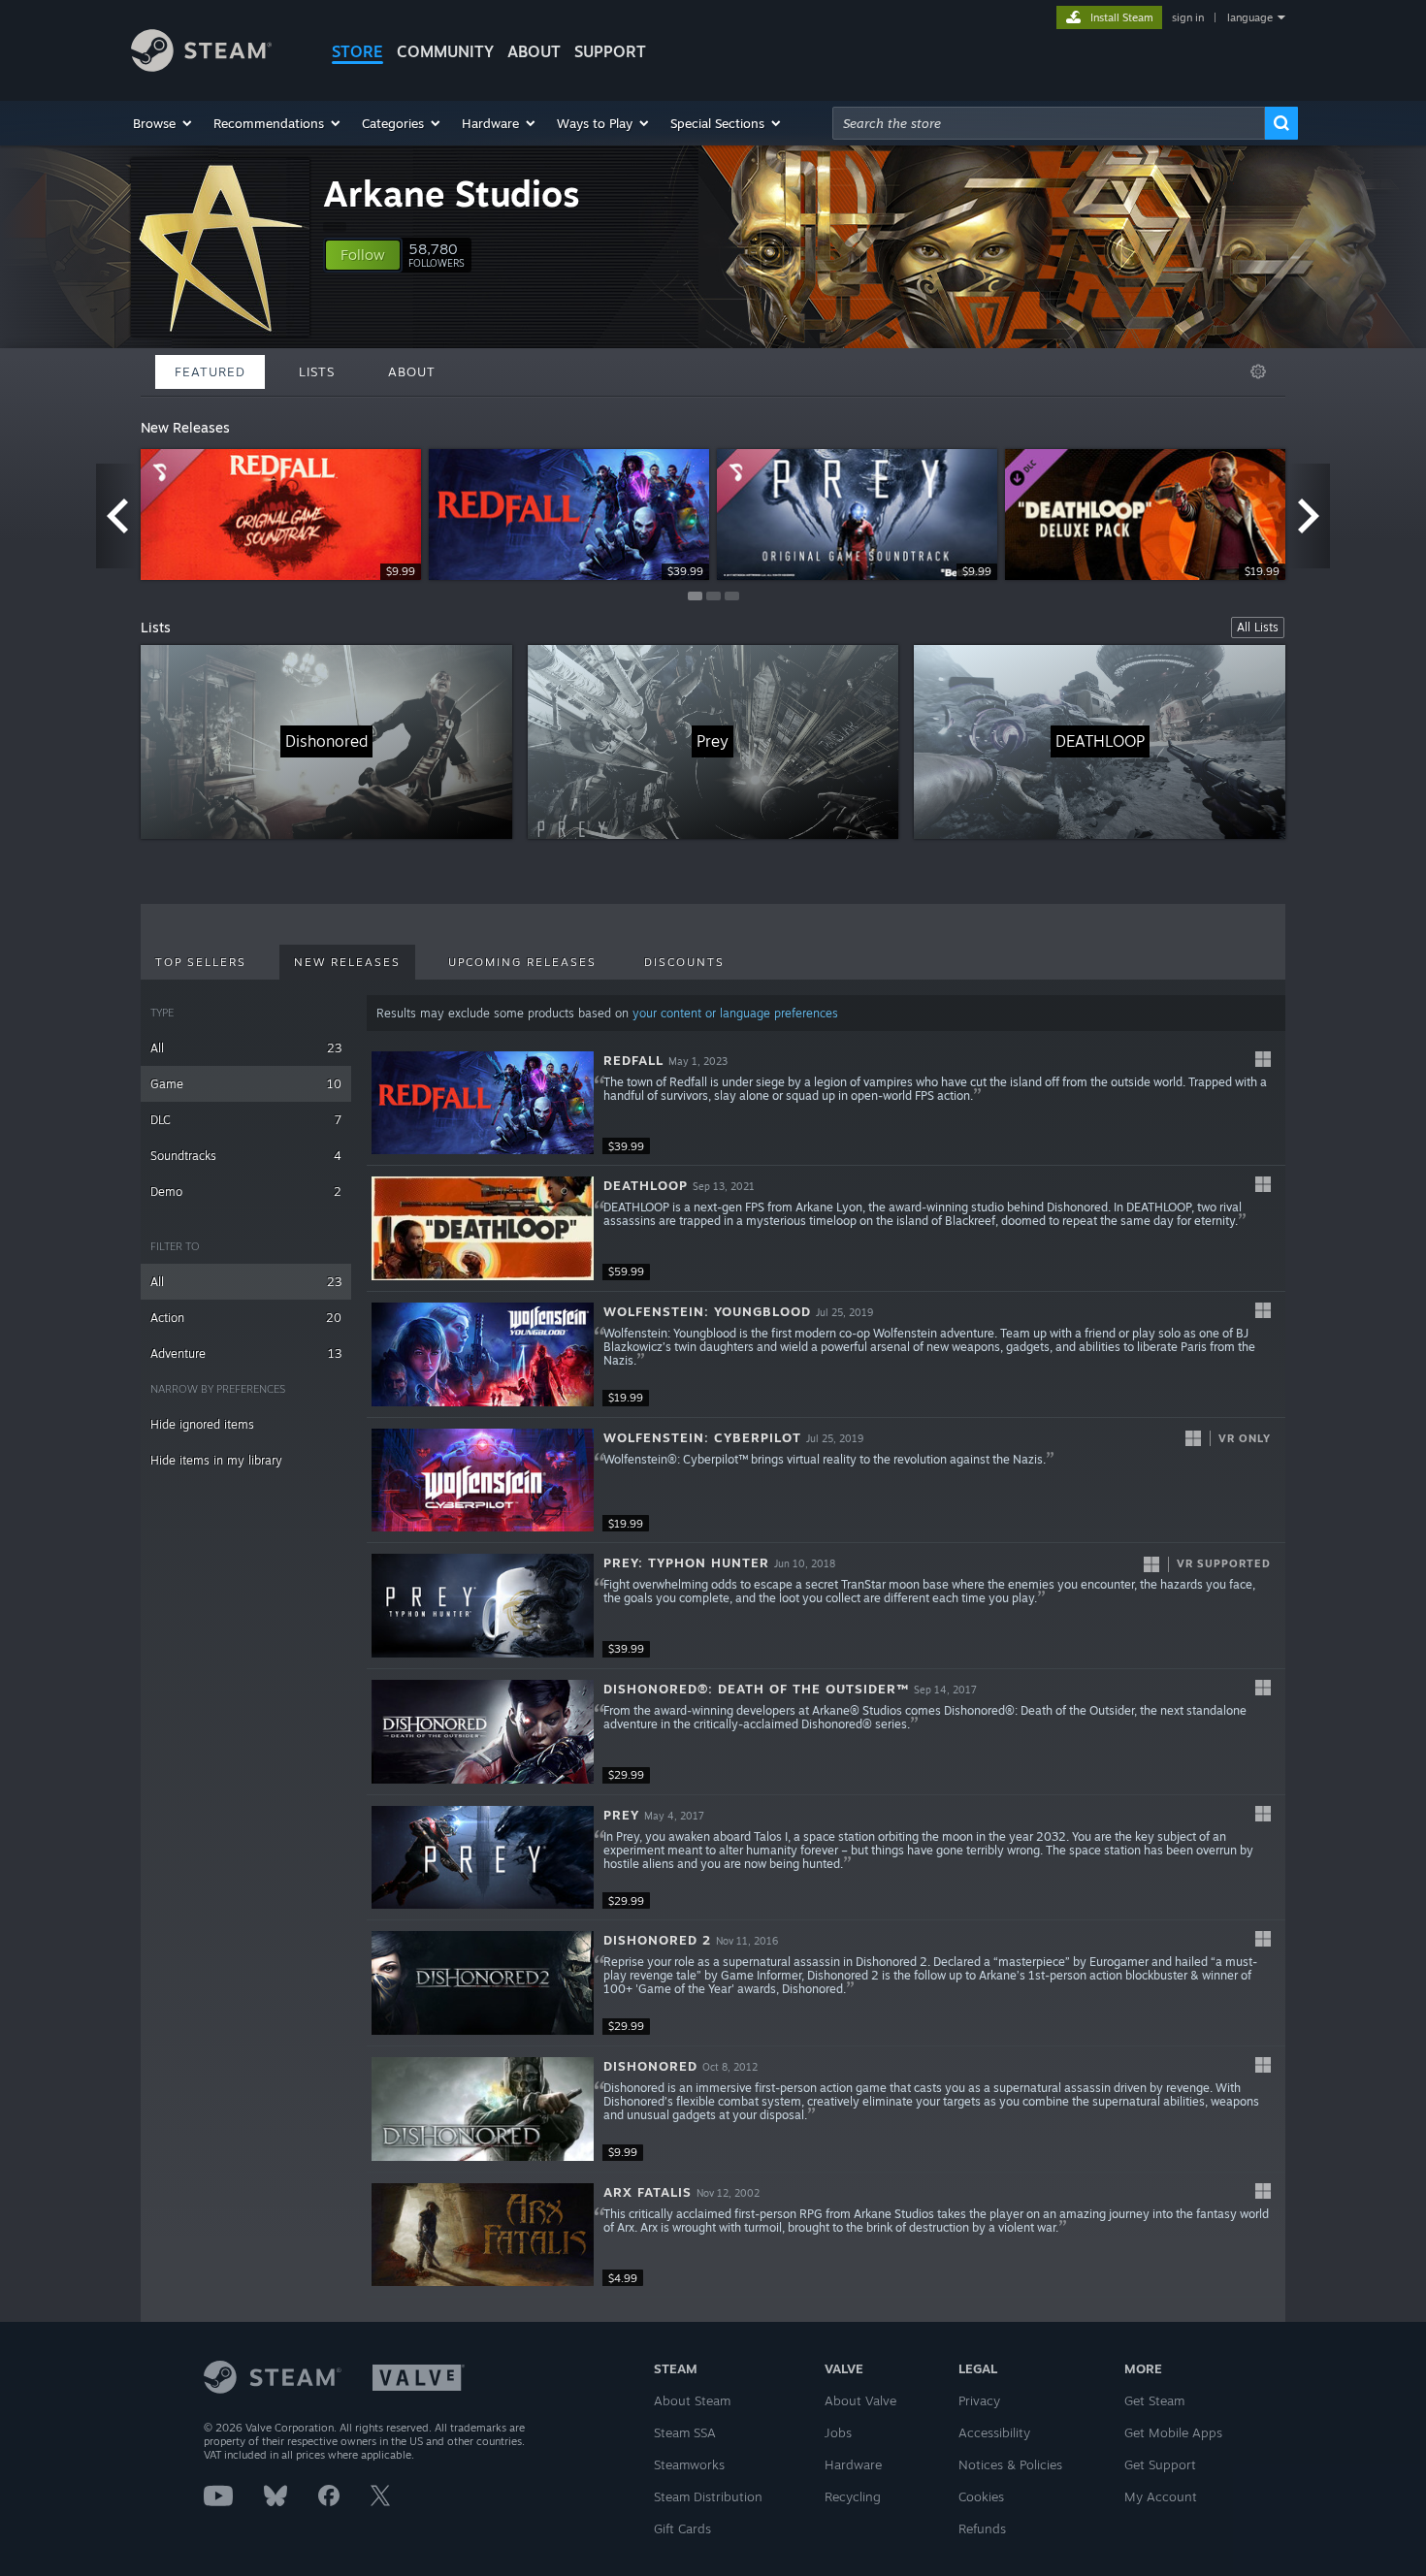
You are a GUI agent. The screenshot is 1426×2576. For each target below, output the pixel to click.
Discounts (684, 962)
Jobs (838, 2432)
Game (246, 1084)
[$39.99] (483, 1103)
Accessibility (994, 2432)
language (1250, 17)
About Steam (692, 2400)
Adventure (246, 1353)
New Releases (347, 962)
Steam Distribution (708, 2496)
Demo (246, 1191)
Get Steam (1154, 2400)
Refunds (982, 2528)
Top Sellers (201, 962)
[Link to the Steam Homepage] (201, 66)
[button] (163, 123)
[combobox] (1049, 123)
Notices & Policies (1010, 2464)
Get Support (1160, 2464)
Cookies (981, 2496)
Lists (317, 371)
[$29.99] (483, 1732)
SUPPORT (610, 51)
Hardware (853, 2464)
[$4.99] (483, 2235)
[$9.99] (483, 2109)
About (534, 51)
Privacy (979, 2400)
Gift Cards (682, 2528)
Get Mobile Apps (1173, 2432)
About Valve (860, 2400)
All (246, 1048)
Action (246, 1318)
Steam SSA (685, 2432)
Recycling (853, 2496)
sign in (1188, 17)
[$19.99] (483, 1354)
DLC (246, 1120)
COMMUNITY (445, 51)
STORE (357, 51)
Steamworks (689, 2464)
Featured (210, 371)
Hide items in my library (216, 1460)
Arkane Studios (452, 193)
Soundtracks (246, 1156)
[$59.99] (483, 1228)
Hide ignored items (202, 1424)
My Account (1161, 2496)
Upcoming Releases (522, 962)
